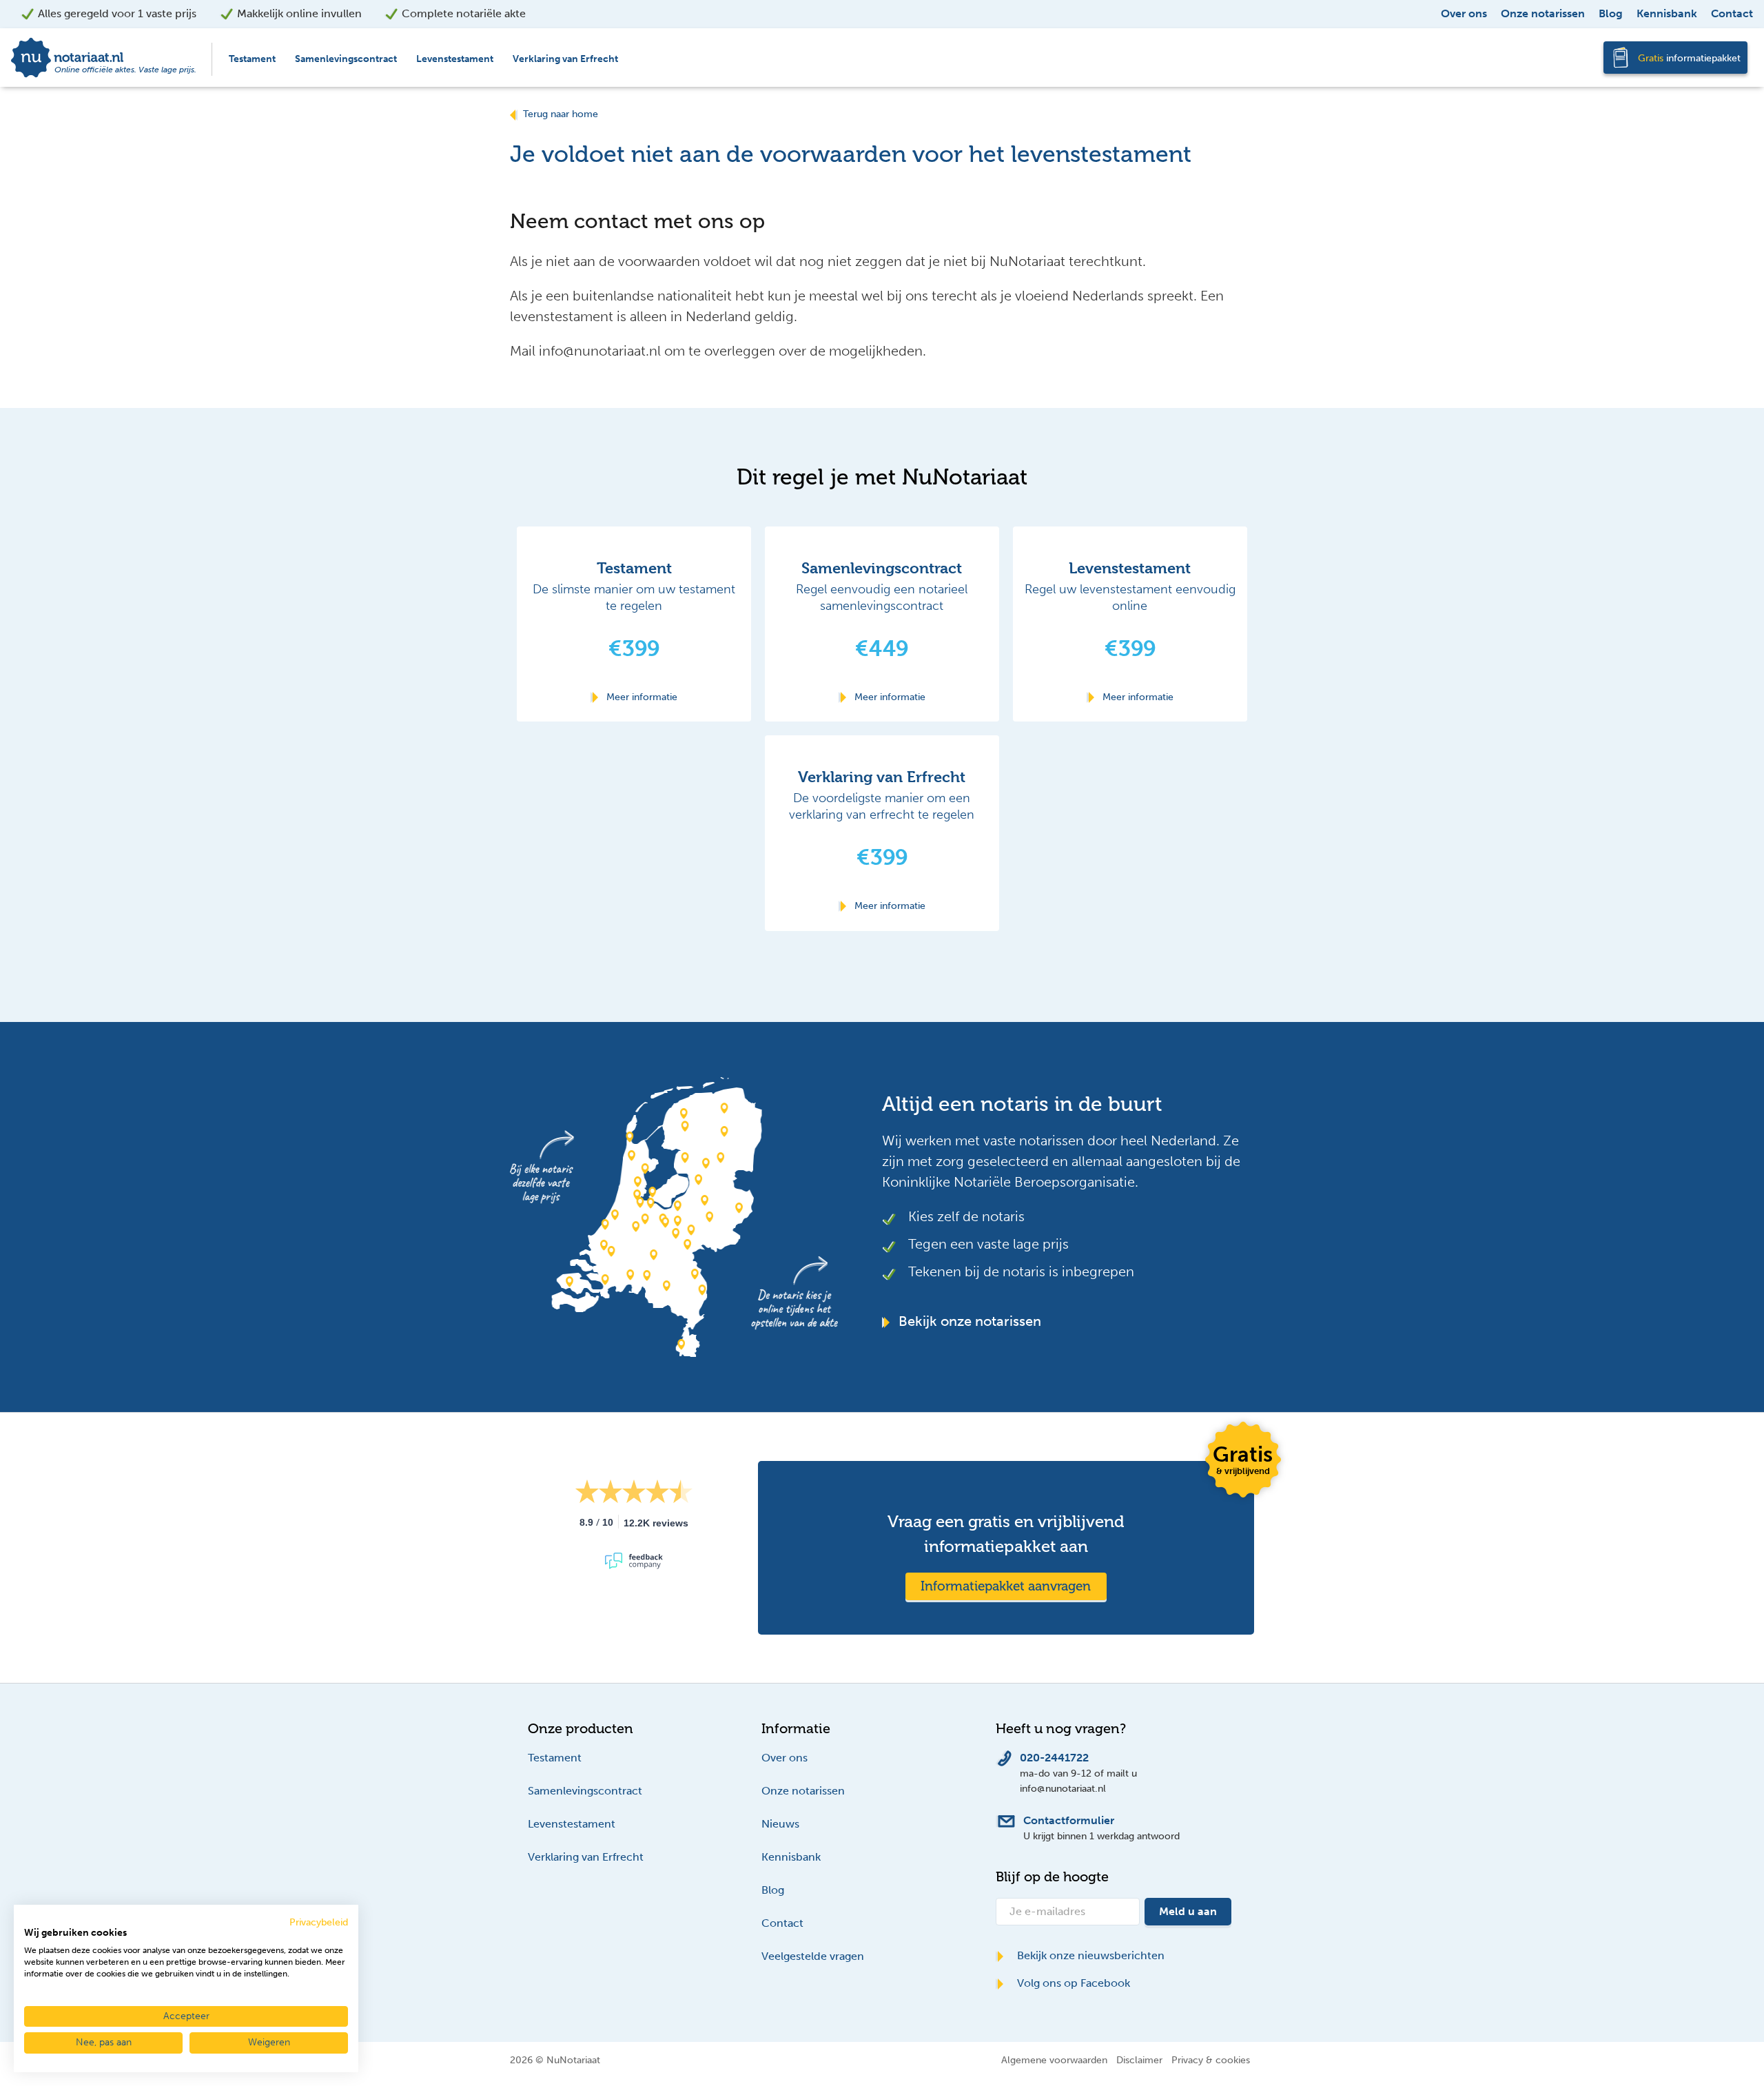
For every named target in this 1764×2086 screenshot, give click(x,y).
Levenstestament (455, 59)
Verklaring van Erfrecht (565, 59)
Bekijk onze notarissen (968, 1321)
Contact (1732, 13)
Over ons (1464, 13)
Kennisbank (1667, 13)
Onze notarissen (1543, 13)
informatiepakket (1689, 58)
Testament (252, 59)
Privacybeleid (319, 1922)
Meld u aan (1188, 1911)
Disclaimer (1139, 2060)
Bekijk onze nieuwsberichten (1089, 1955)
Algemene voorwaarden (1054, 2060)
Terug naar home (561, 114)
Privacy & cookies (1211, 2060)
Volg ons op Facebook (1072, 1983)
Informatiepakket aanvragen (1006, 1586)
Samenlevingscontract (346, 59)
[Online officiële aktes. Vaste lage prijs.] (105, 57)
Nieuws (780, 1824)
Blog (1611, 13)
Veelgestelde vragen (813, 1956)
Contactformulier (1069, 1820)
